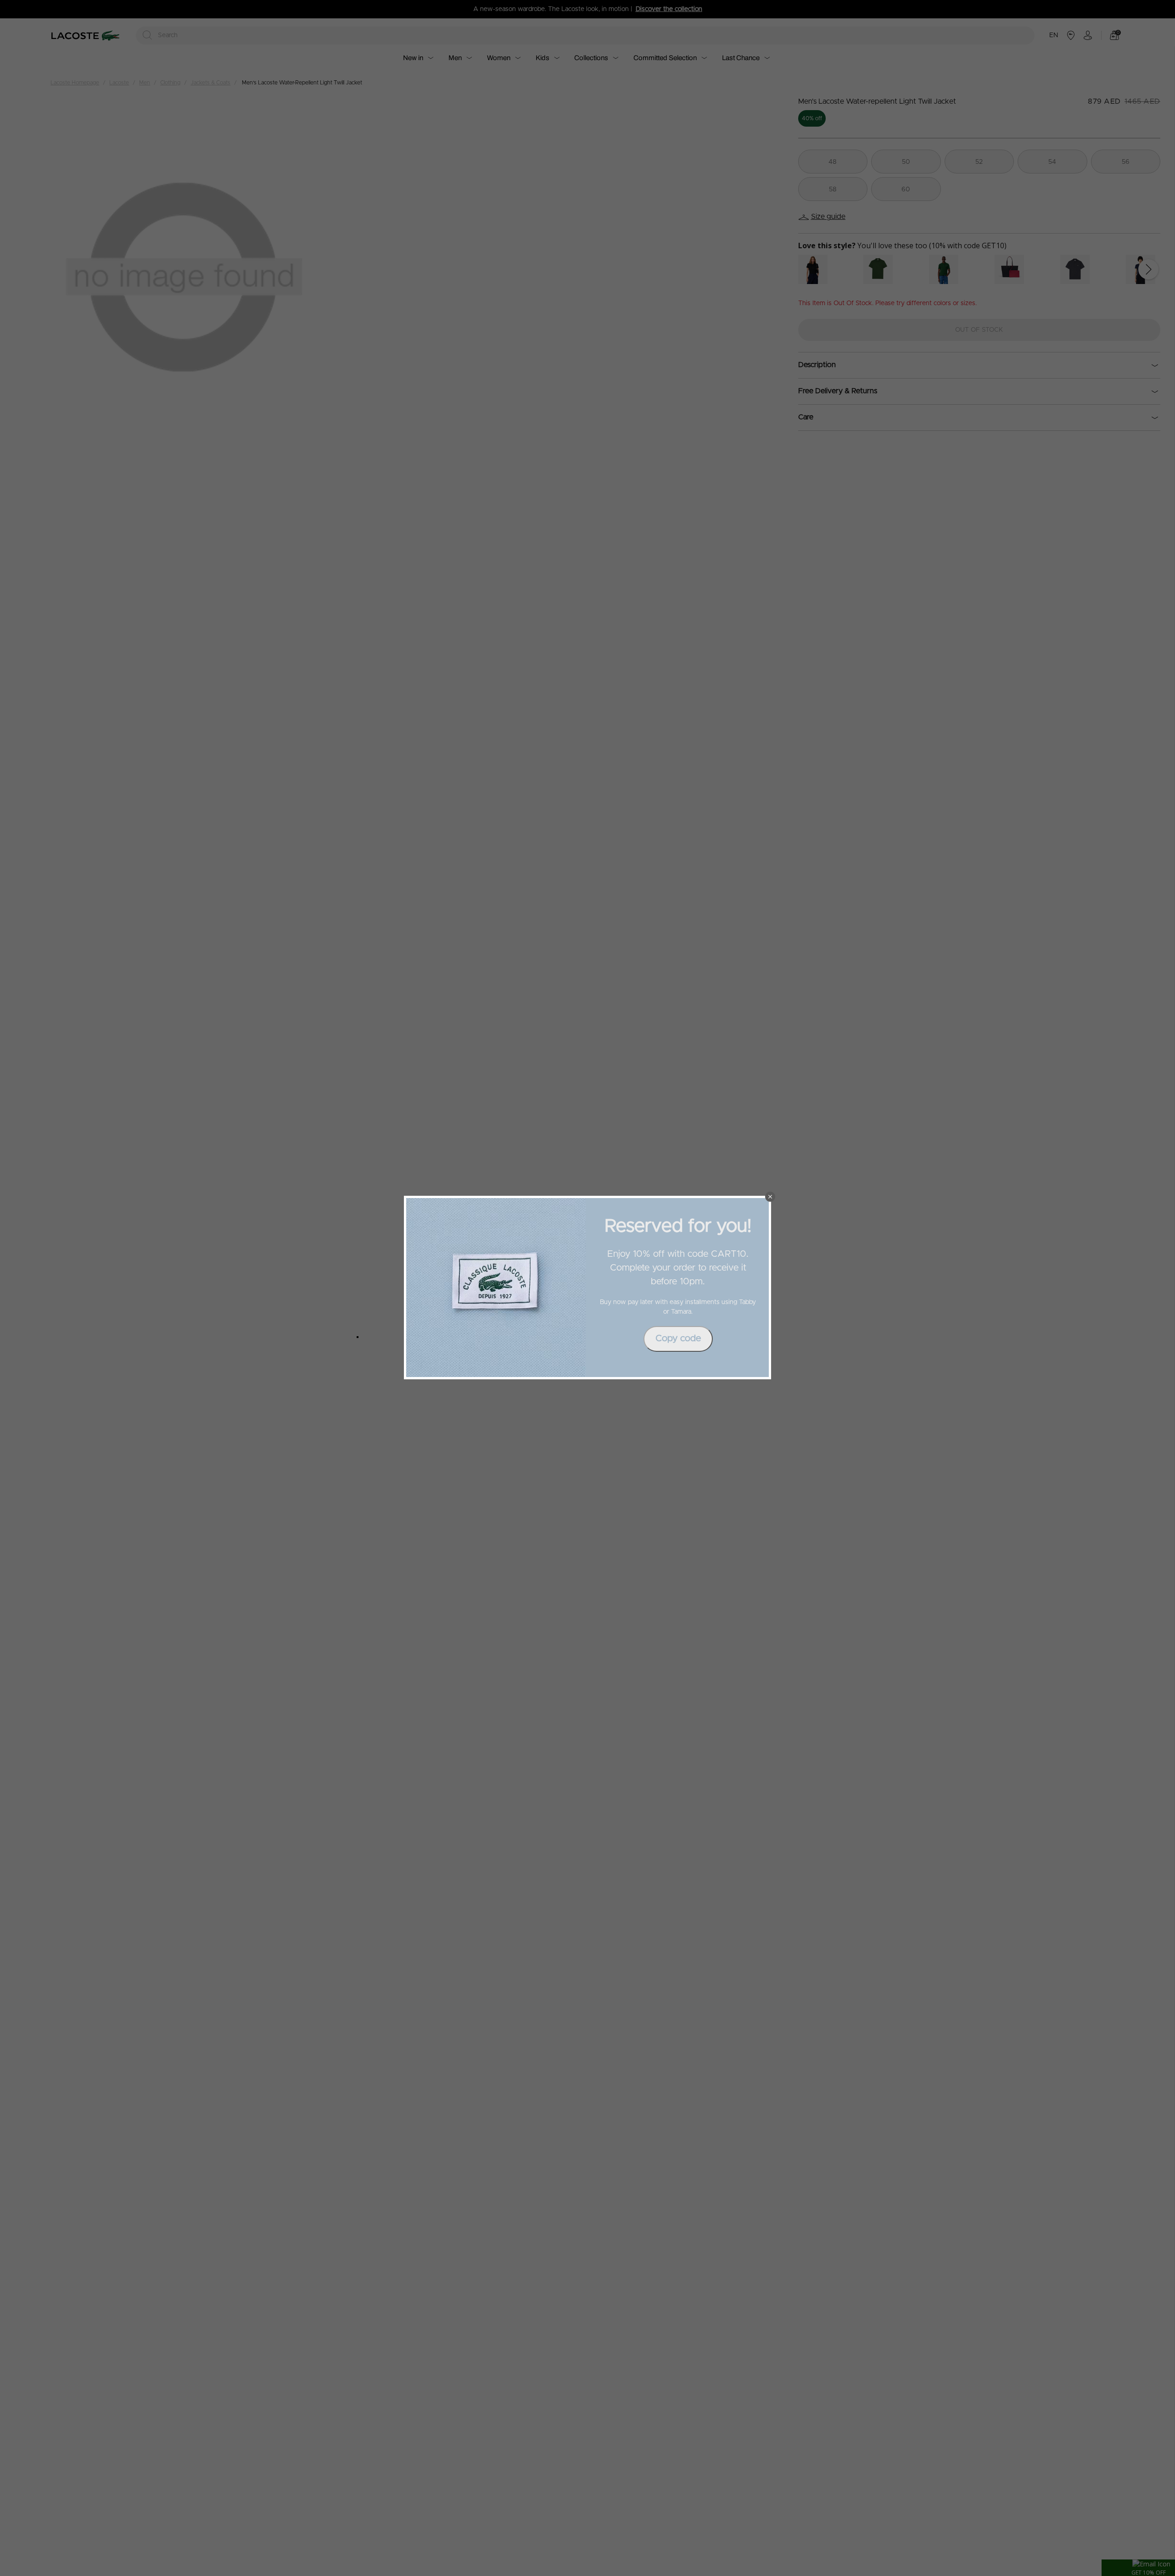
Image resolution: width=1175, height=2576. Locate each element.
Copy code (678, 1338)
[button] (770, 1197)
